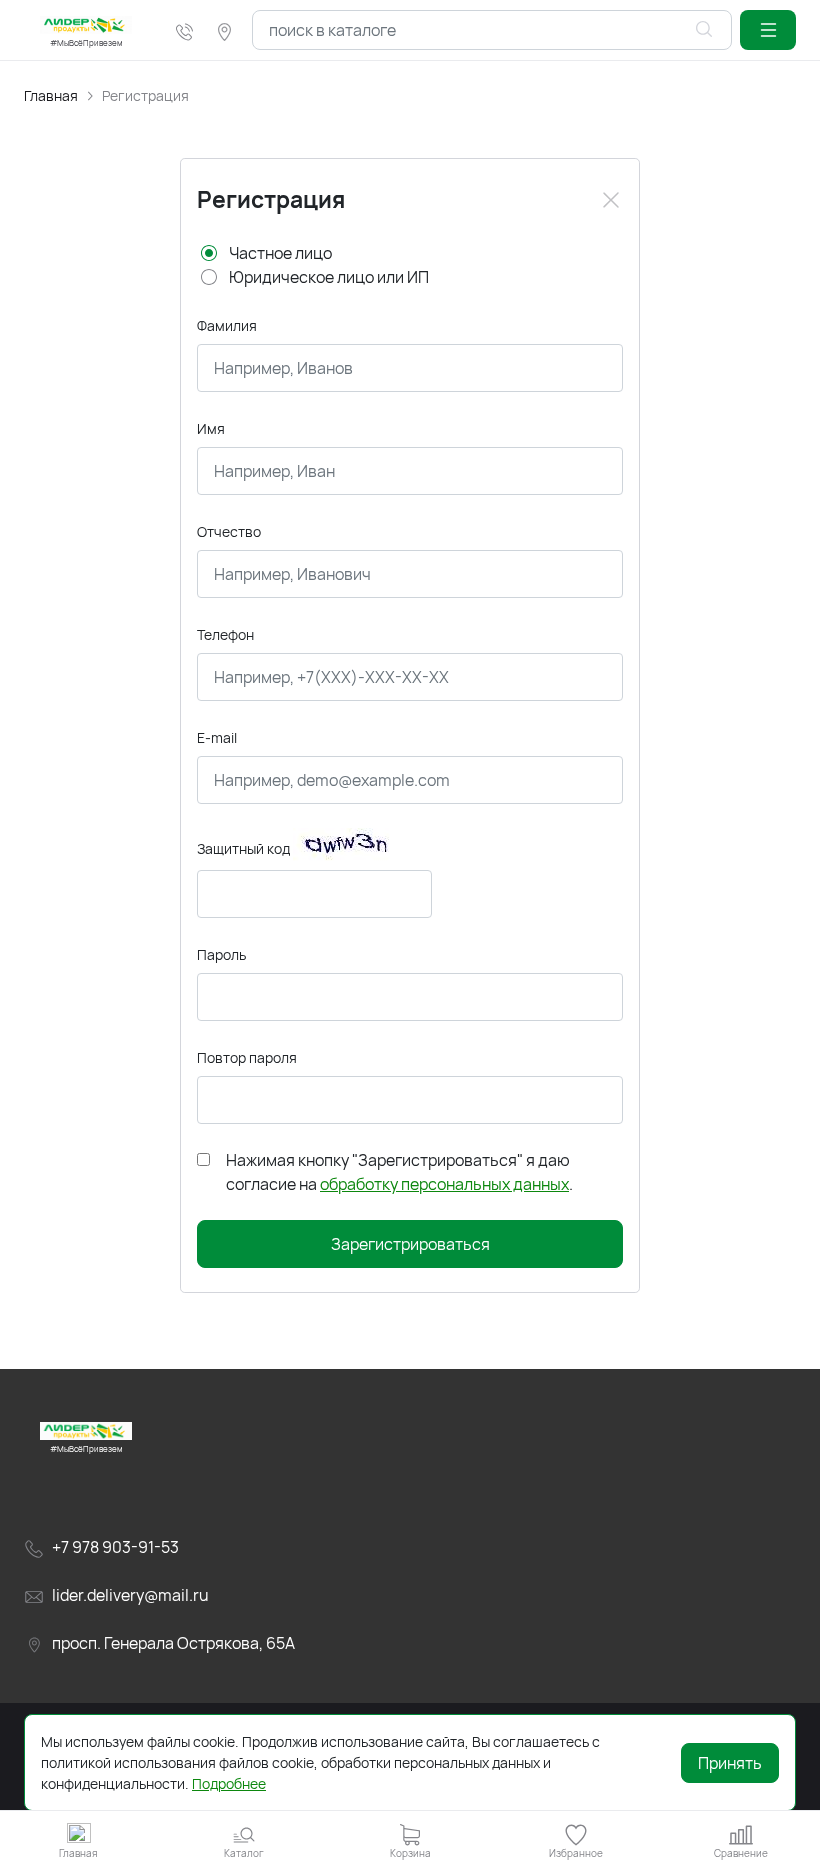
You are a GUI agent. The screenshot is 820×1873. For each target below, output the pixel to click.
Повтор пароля (247, 1057)
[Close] (611, 200)
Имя (211, 428)
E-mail (217, 737)
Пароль (221, 954)
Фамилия (227, 325)
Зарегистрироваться (410, 1244)
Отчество (229, 531)
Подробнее (229, 1783)
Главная (51, 95)
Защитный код (243, 848)
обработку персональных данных (444, 1184)
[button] (768, 30)
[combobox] (492, 30)
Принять (730, 1763)
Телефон (225, 634)
